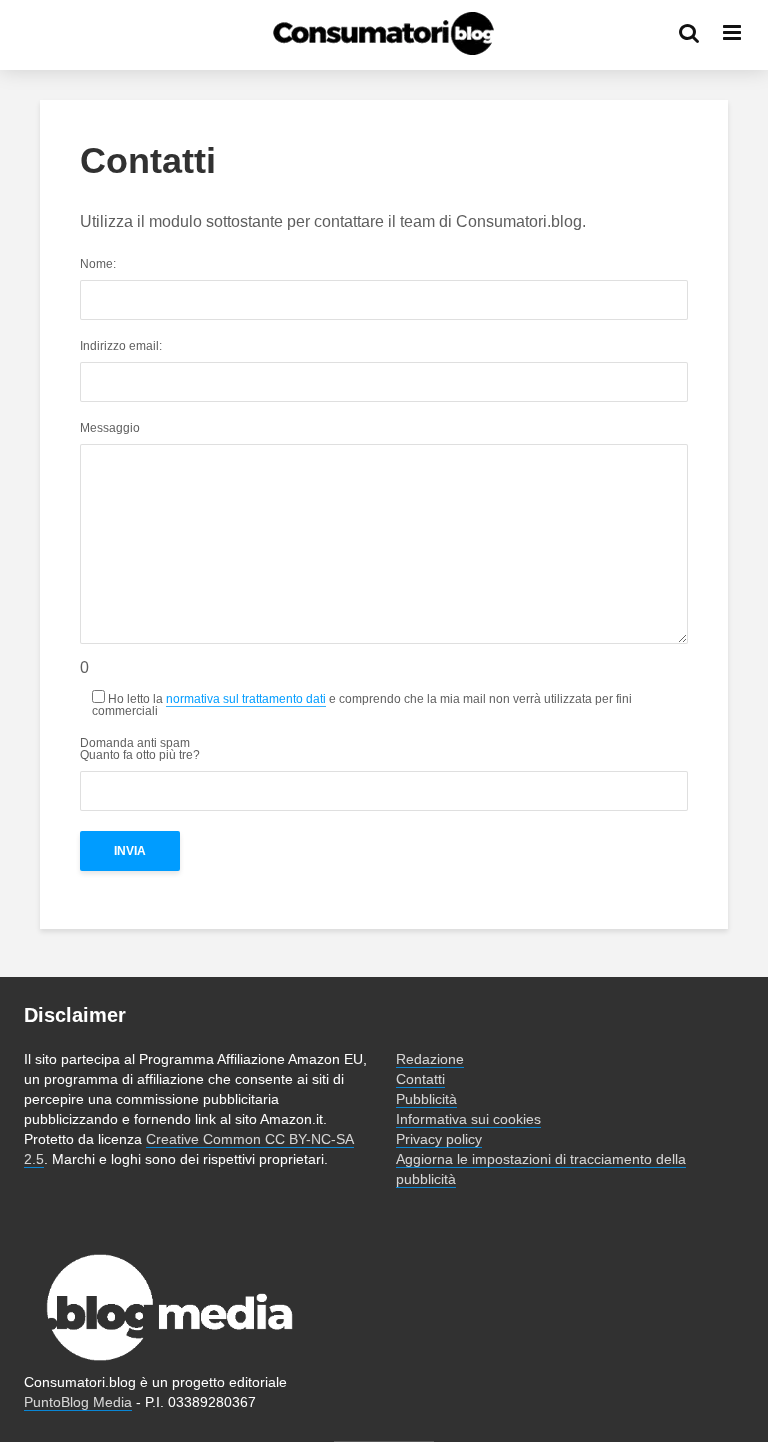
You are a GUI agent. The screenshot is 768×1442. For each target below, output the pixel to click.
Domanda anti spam (140, 749)
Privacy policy (439, 1139)
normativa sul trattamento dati (246, 699)
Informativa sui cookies (468, 1119)
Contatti (420, 1079)
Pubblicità (426, 1099)
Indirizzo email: (121, 346)
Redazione (430, 1059)
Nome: (98, 264)
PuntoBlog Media (78, 1402)
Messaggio (110, 428)
